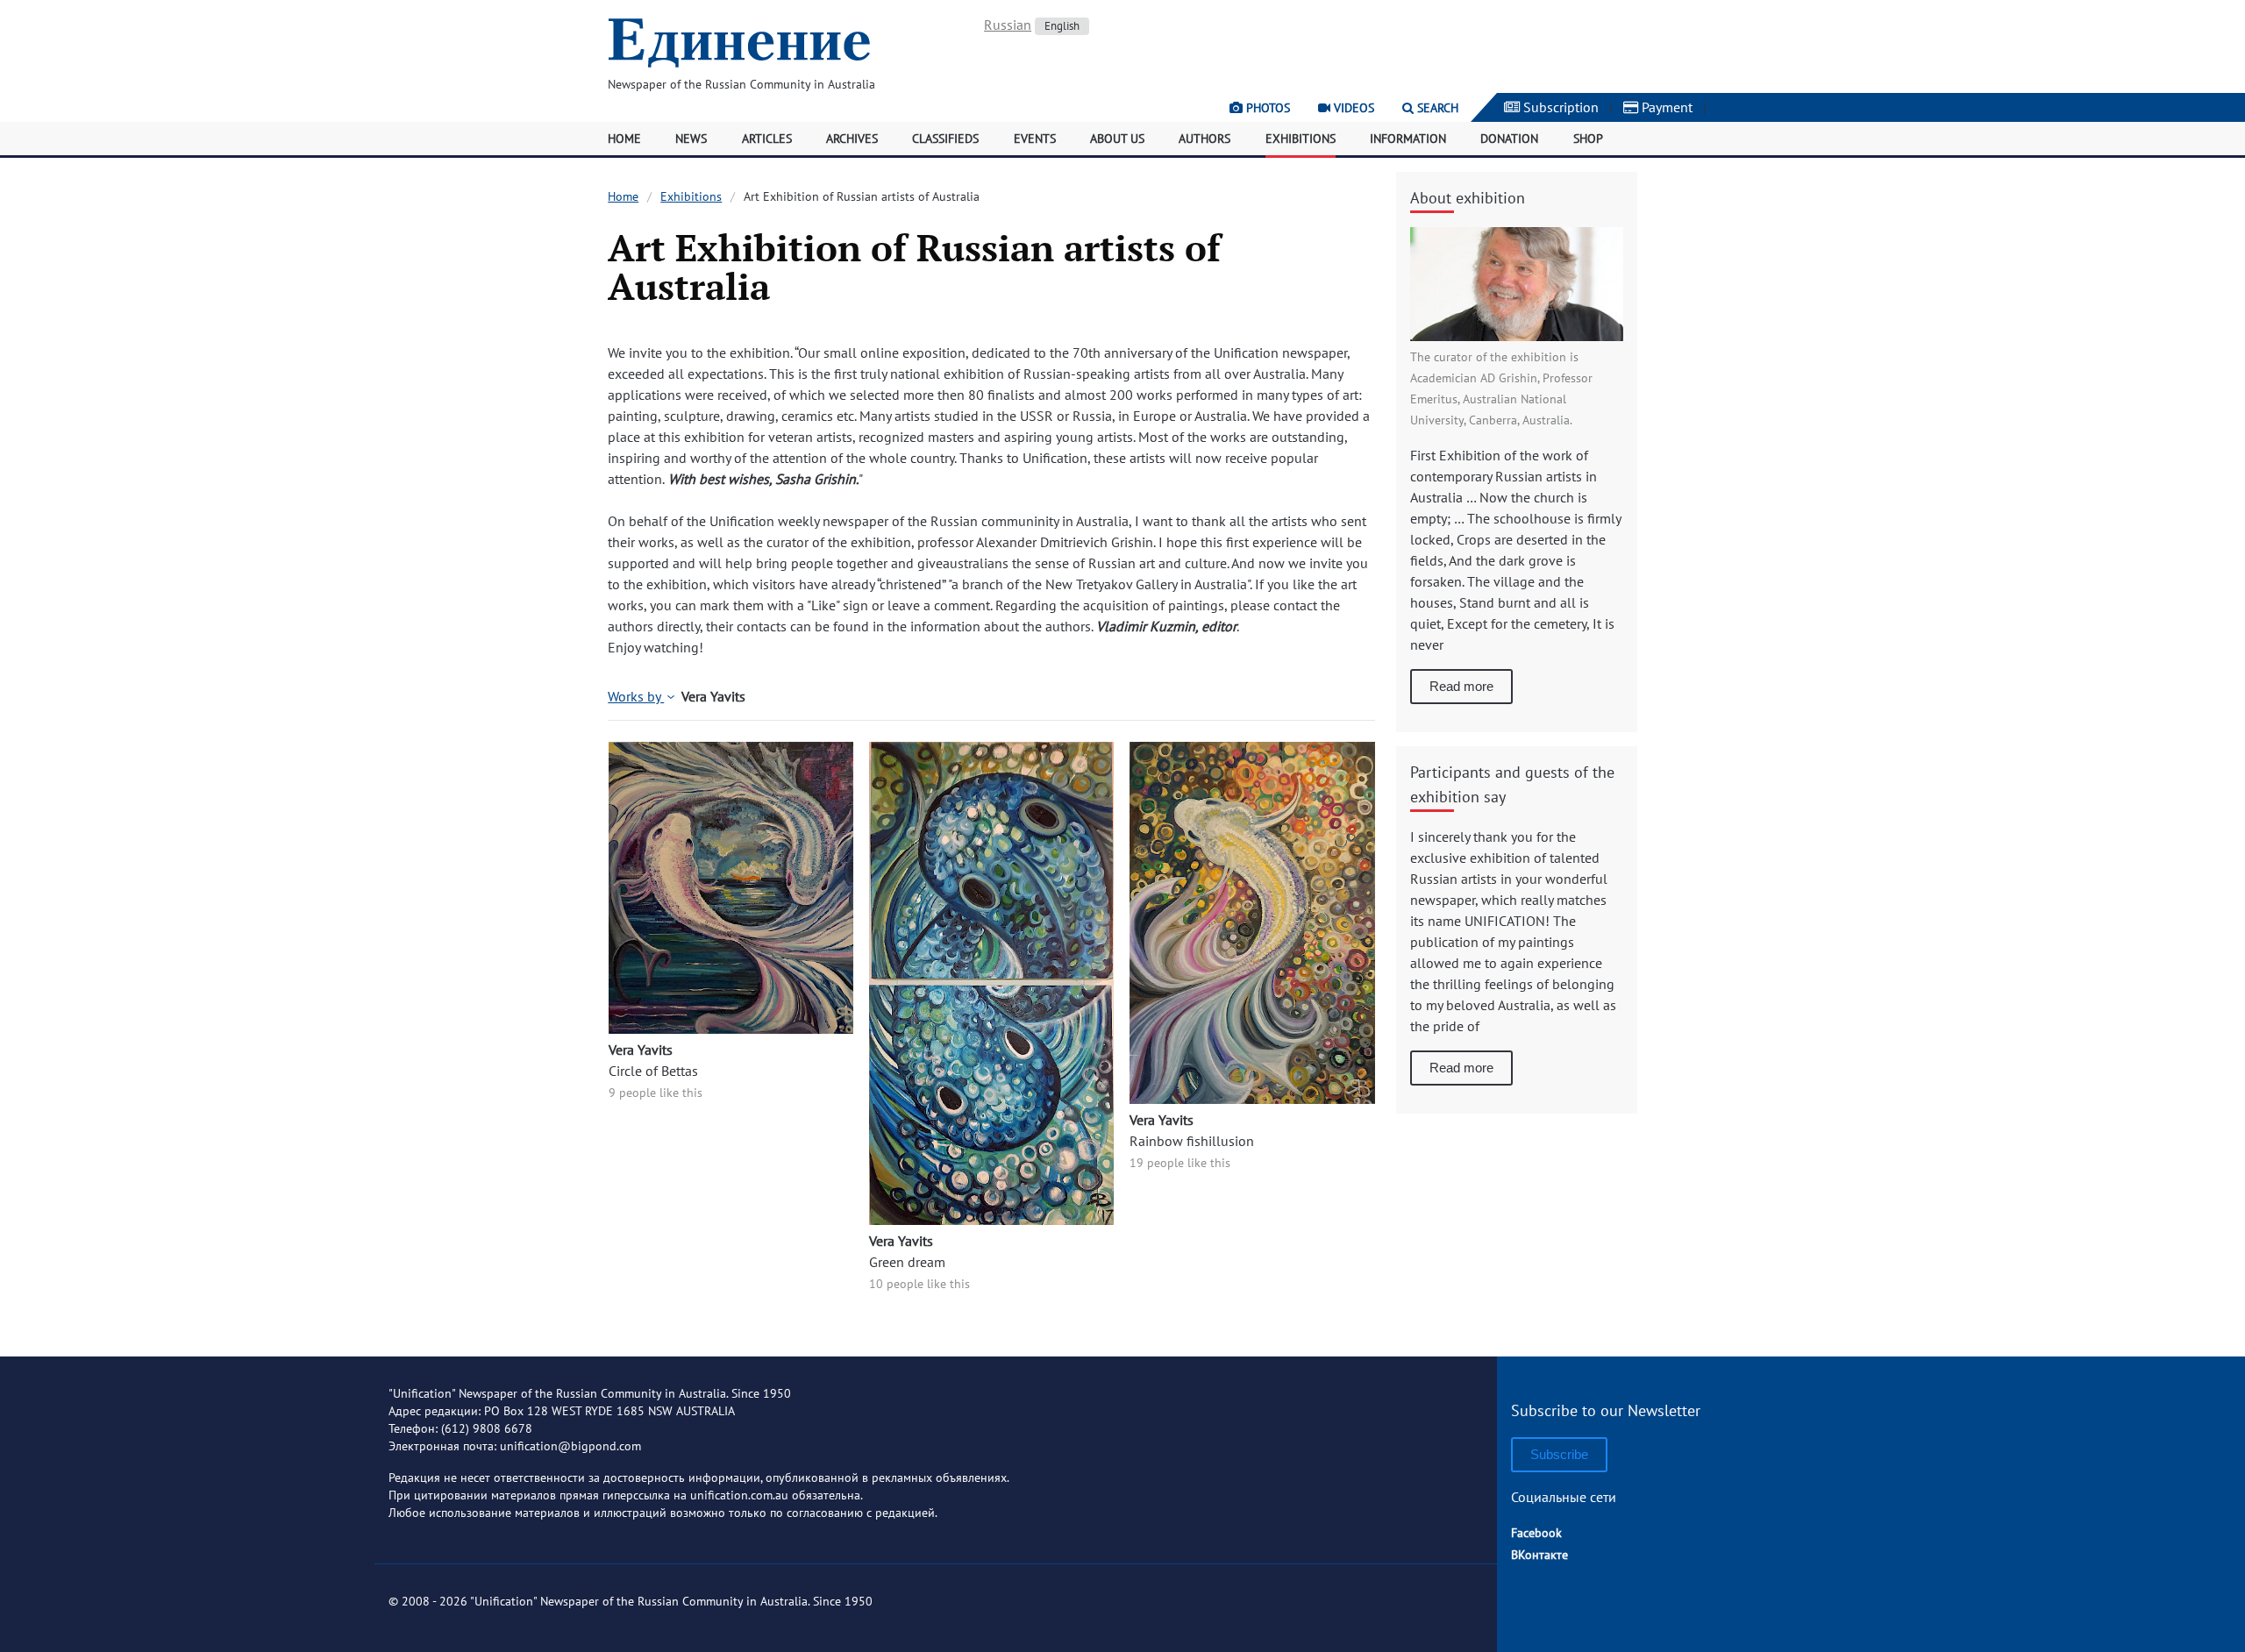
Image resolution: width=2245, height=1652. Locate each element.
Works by (636, 696)
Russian (1008, 25)
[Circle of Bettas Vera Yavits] (731, 1029)
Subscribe (1559, 1454)
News (691, 139)
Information (1408, 139)
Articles (767, 139)
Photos (1266, 108)
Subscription (1559, 107)
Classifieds (945, 139)
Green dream (907, 1262)
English (1062, 26)
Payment (1665, 107)
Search (1436, 108)
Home (624, 139)
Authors (1204, 139)
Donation (1509, 139)
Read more (1461, 686)
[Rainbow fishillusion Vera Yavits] (1252, 1099)
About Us (1117, 139)
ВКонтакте (1539, 1555)
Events (1035, 139)
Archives (852, 139)
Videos (1352, 108)
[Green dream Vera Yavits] (991, 1220)
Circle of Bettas (653, 1071)
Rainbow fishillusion (1192, 1141)
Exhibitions (1301, 139)
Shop (1588, 139)
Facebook (1536, 1533)
